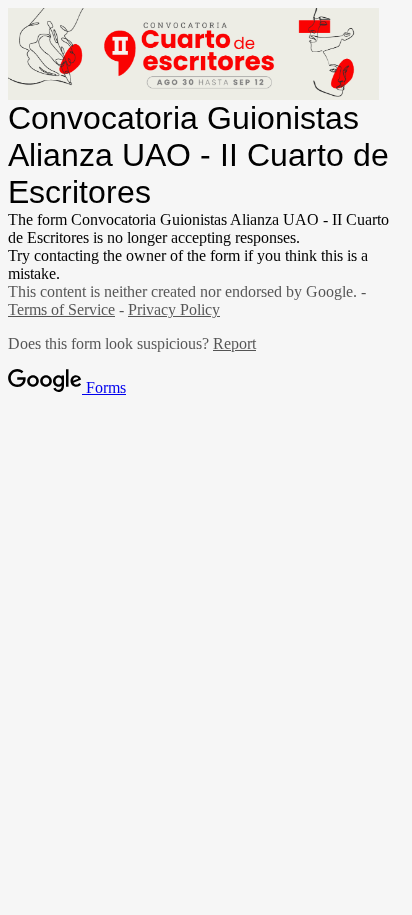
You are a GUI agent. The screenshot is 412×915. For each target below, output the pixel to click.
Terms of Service (61, 309)
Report (234, 343)
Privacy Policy (174, 309)
